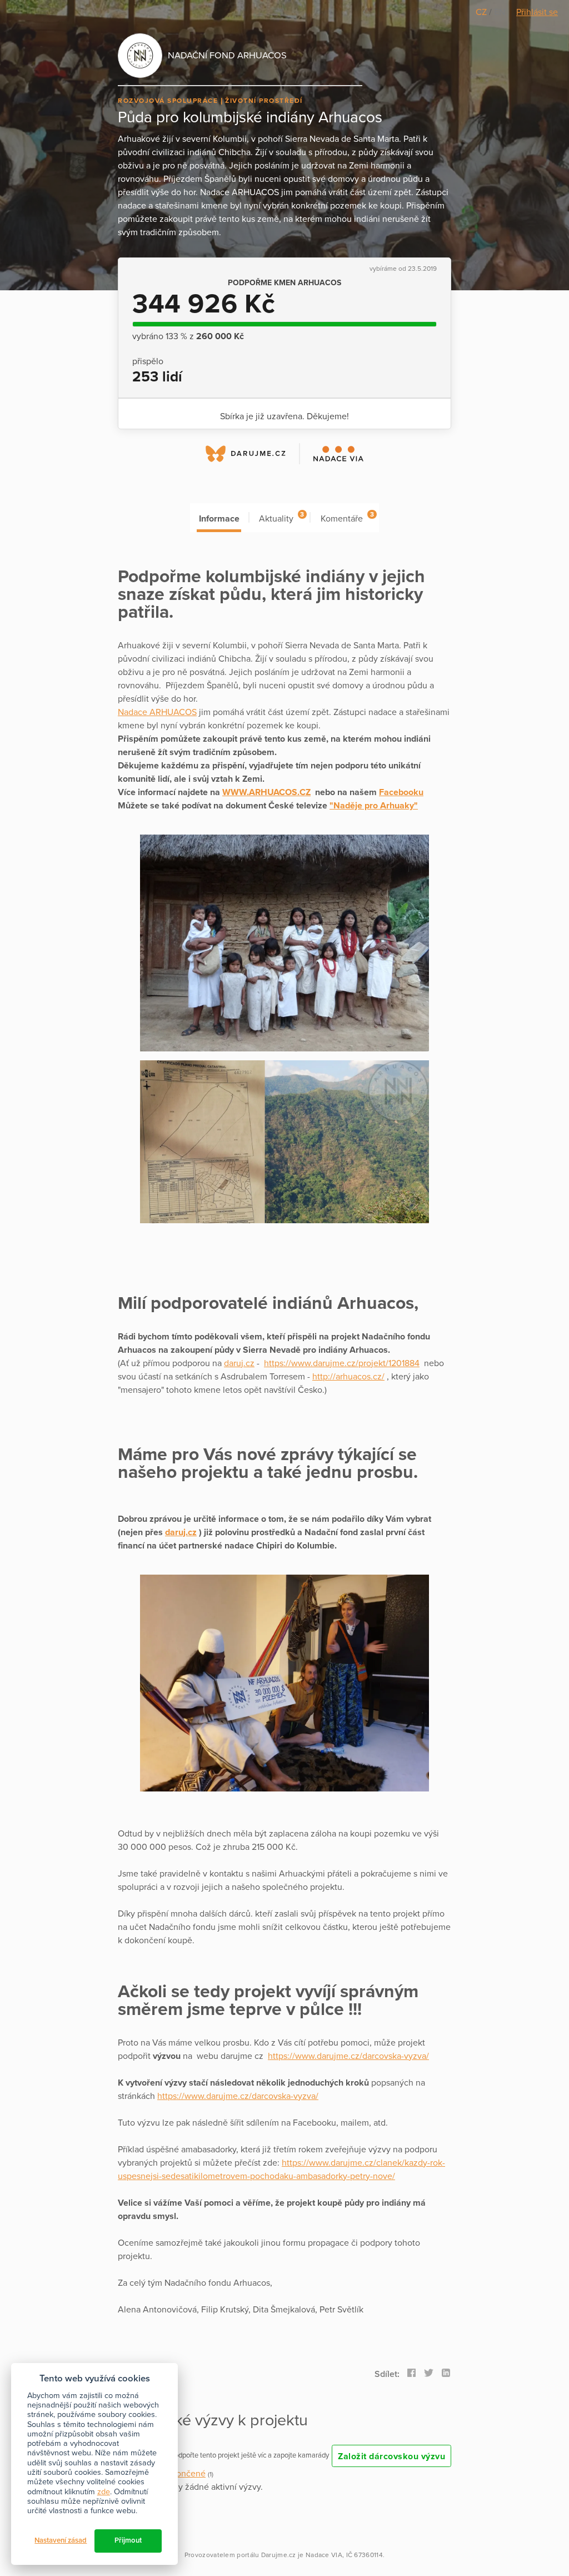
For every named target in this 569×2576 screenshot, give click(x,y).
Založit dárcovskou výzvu (391, 2456)
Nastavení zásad (61, 2540)
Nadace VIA (324, 2555)
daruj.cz (239, 1363)
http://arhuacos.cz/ (348, 1377)
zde (104, 2492)
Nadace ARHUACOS (157, 712)
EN (500, 12)
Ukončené (186, 2474)
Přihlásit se (537, 12)
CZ (482, 12)
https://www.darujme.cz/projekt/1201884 (342, 1363)
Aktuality (281, 517)
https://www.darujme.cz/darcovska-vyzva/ (348, 2056)
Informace (219, 519)
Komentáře (347, 517)
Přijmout (128, 2540)
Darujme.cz (279, 2555)
